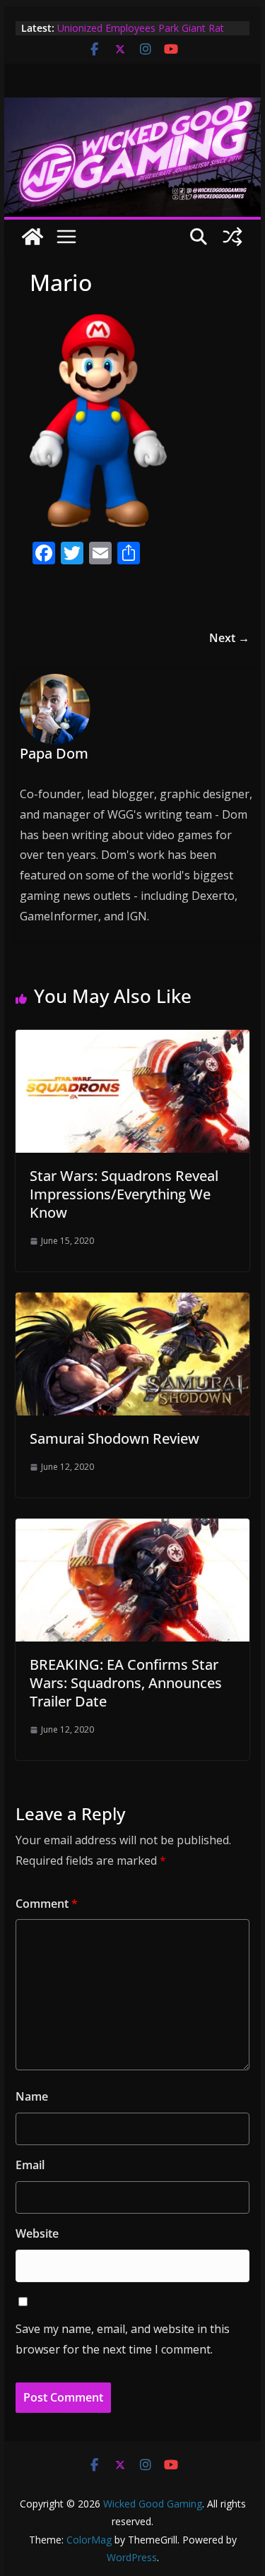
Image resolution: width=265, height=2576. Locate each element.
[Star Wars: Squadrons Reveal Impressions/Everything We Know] (133, 1040)
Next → (229, 638)
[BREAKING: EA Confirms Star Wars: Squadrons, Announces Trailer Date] (133, 1529)
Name (32, 2096)
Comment (47, 1904)
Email (30, 2165)
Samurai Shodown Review (114, 1438)
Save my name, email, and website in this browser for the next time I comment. (123, 2339)
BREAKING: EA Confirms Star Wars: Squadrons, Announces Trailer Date (126, 1683)
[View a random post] (232, 237)
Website (37, 2233)
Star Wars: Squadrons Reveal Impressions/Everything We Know (124, 1194)
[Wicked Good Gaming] (133, 107)
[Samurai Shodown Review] (133, 1302)
